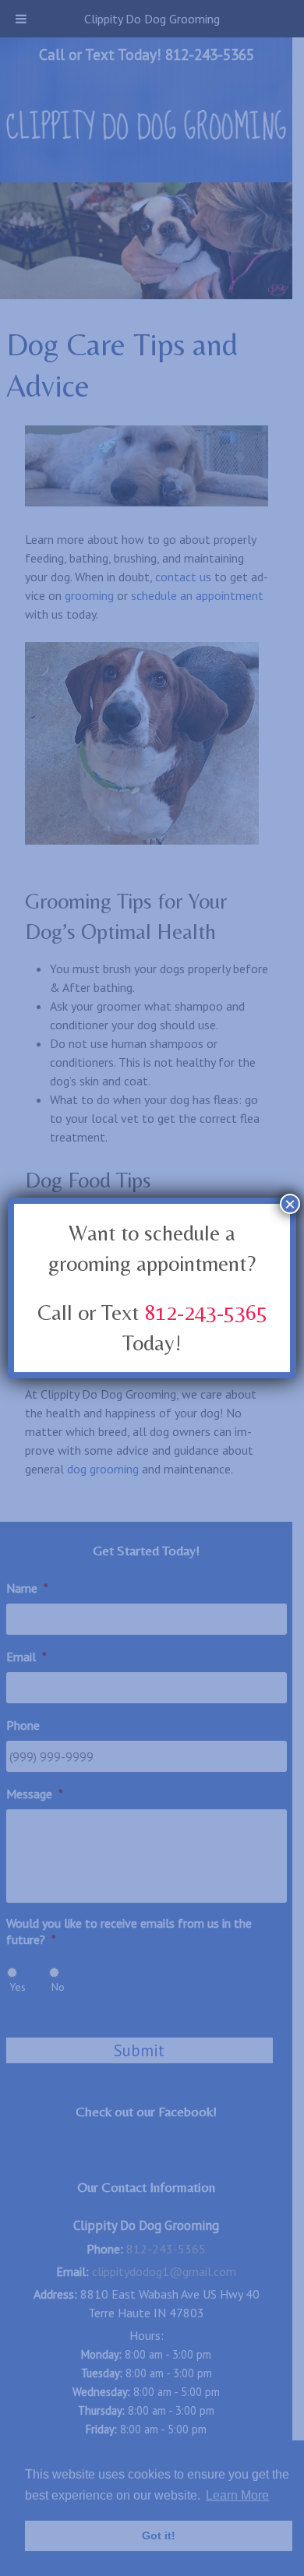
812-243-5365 (206, 1312)
